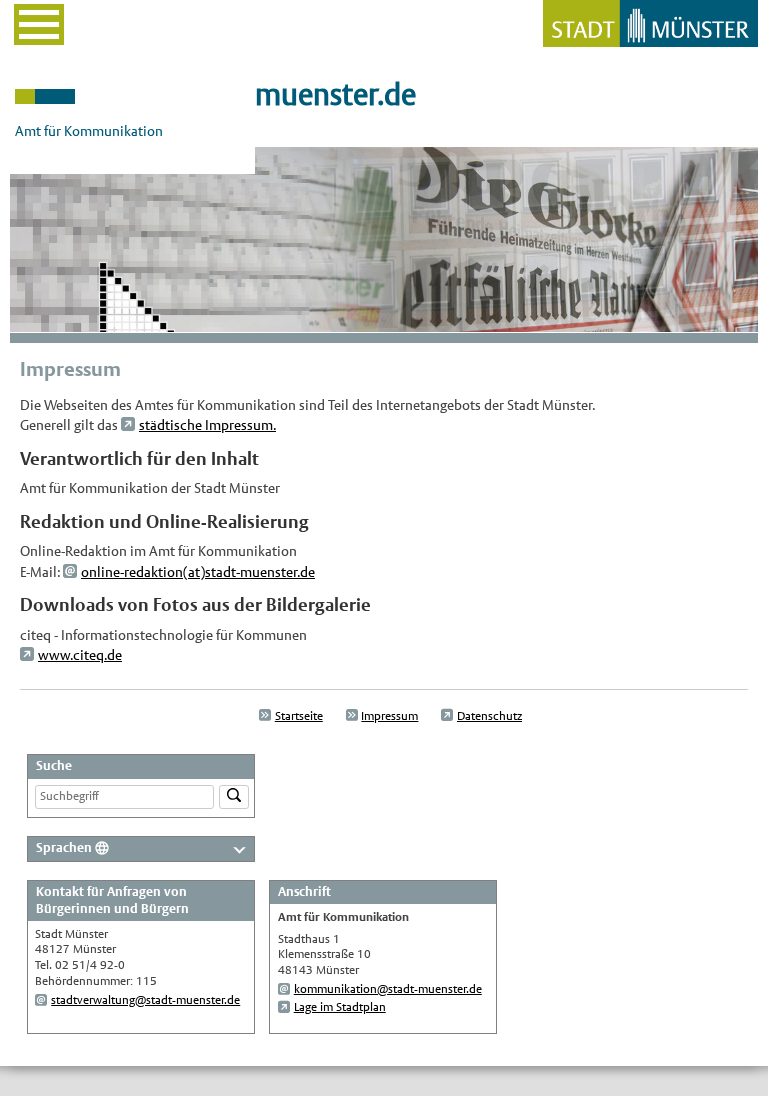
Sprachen (64, 847)
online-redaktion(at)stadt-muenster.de (198, 572)
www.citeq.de (80, 655)
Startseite (299, 716)
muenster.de (335, 94)
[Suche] (234, 797)
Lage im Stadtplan (340, 1007)
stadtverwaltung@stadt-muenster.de (145, 1000)
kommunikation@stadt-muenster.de (388, 989)
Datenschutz (489, 716)
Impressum (389, 716)
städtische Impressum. (207, 425)
